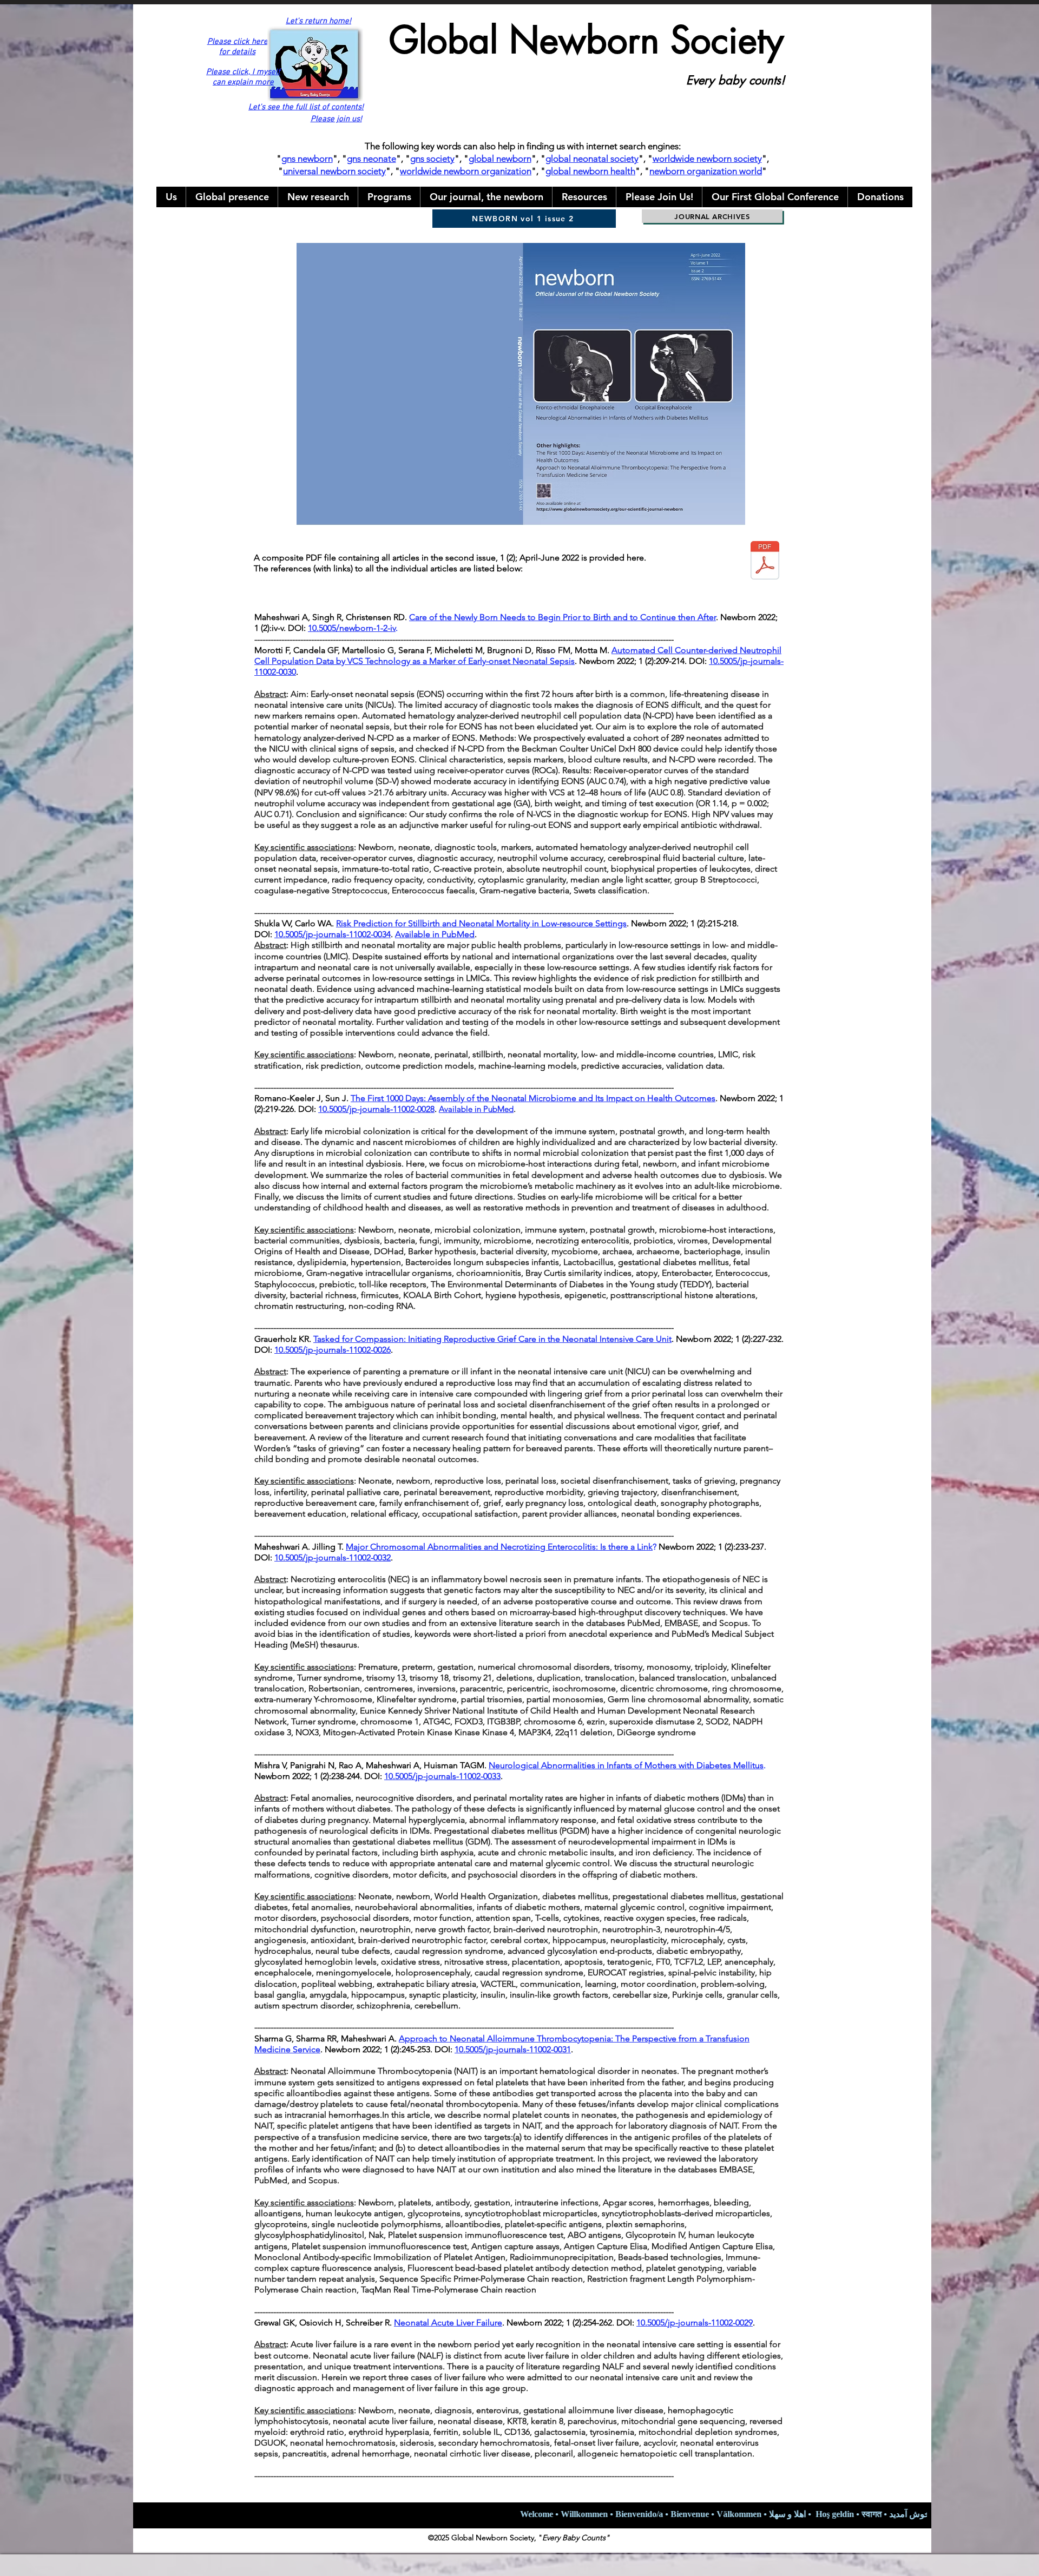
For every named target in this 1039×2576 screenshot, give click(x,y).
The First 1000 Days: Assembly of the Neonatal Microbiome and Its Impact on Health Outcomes (533, 1098)
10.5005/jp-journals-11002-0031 (513, 2049)
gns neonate (371, 159)
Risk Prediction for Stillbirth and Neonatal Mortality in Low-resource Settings (481, 923)
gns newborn (307, 159)
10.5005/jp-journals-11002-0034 (333, 934)
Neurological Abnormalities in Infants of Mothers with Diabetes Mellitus (626, 1765)
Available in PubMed (435, 934)
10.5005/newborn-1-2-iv (352, 628)
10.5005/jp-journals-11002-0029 (695, 2323)
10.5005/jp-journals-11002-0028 (376, 1109)
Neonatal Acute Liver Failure (448, 2323)
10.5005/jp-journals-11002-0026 (333, 1350)
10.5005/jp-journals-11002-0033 (442, 1776)
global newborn (500, 159)
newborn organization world (706, 171)
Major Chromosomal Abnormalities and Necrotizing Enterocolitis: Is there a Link (499, 1547)
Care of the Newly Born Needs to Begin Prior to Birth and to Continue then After (563, 617)
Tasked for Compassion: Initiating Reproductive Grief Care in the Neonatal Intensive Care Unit (492, 1339)
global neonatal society (592, 159)
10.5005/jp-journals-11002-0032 (333, 1557)
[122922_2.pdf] (765, 562)
